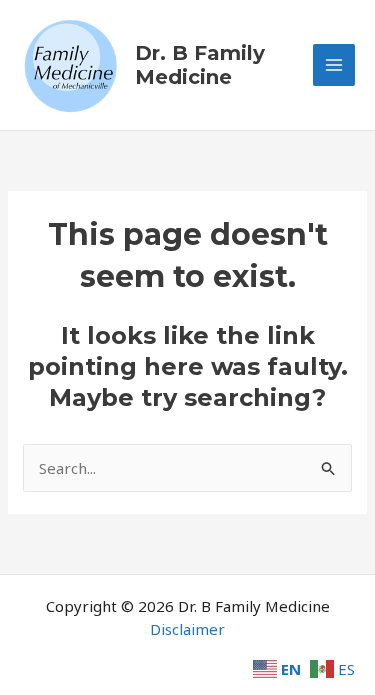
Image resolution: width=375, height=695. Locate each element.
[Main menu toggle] (334, 65)
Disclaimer (187, 629)
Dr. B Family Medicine (200, 65)
